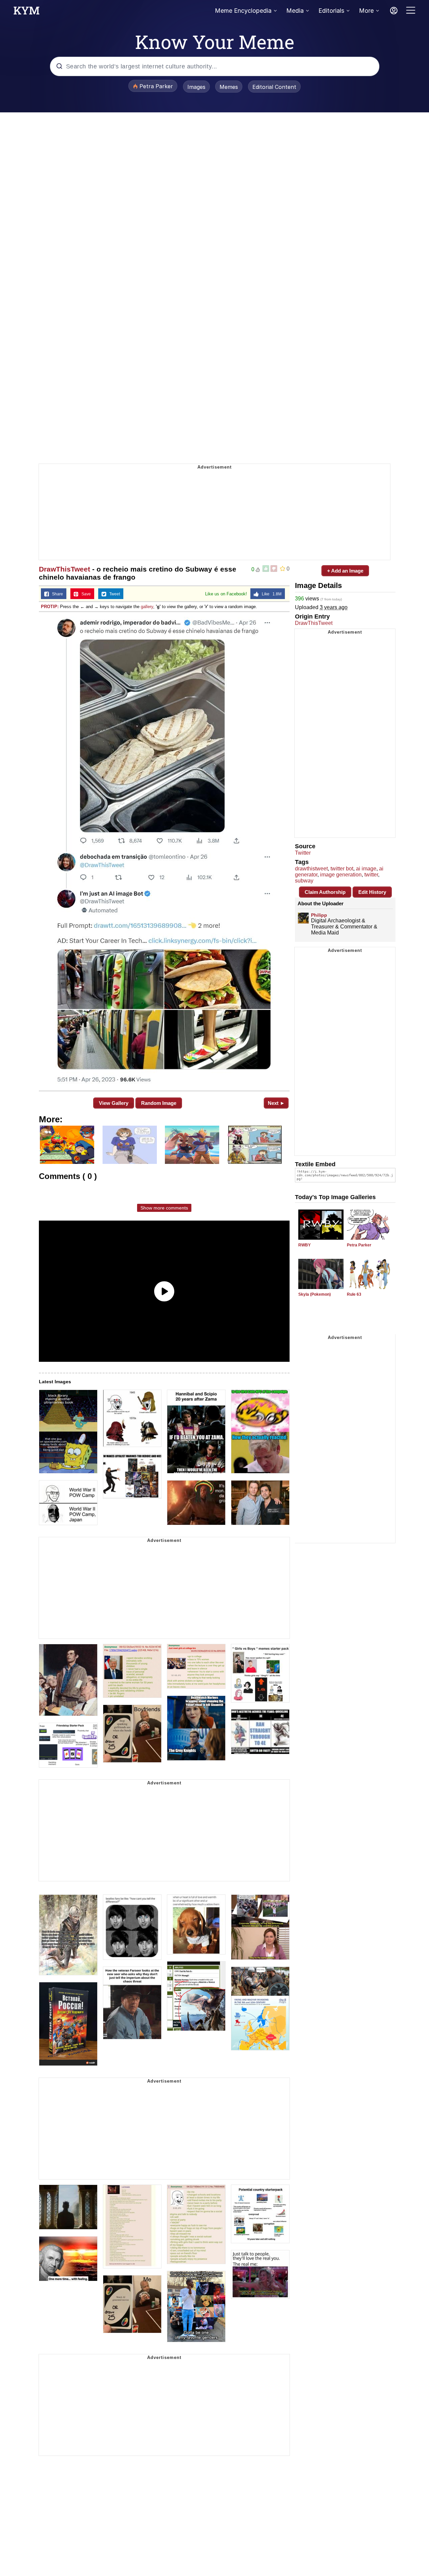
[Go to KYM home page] (26, 12)
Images (196, 87)
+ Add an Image (345, 571)
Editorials (331, 11)
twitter (371, 875)
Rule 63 (354, 1294)
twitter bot (342, 869)
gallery (147, 607)
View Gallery (114, 1103)
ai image (366, 869)
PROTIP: (50, 607)
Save (85, 594)
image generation (341, 875)
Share (56, 594)
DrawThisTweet (65, 569)
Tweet (113, 594)
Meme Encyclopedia (243, 11)
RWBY (304, 1245)
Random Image (159, 1103)
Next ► (276, 1103)
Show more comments (164, 1208)
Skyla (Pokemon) (315, 1294)
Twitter (303, 853)
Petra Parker (359, 1245)
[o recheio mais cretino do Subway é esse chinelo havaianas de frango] (164, 851)
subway (304, 881)
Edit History (372, 892)
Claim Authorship (325, 892)
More (366, 11)
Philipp (319, 915)
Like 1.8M (270, 594)
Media (295, 11)
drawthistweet (311, 869)
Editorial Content (274, 87)
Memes (229, 87)
